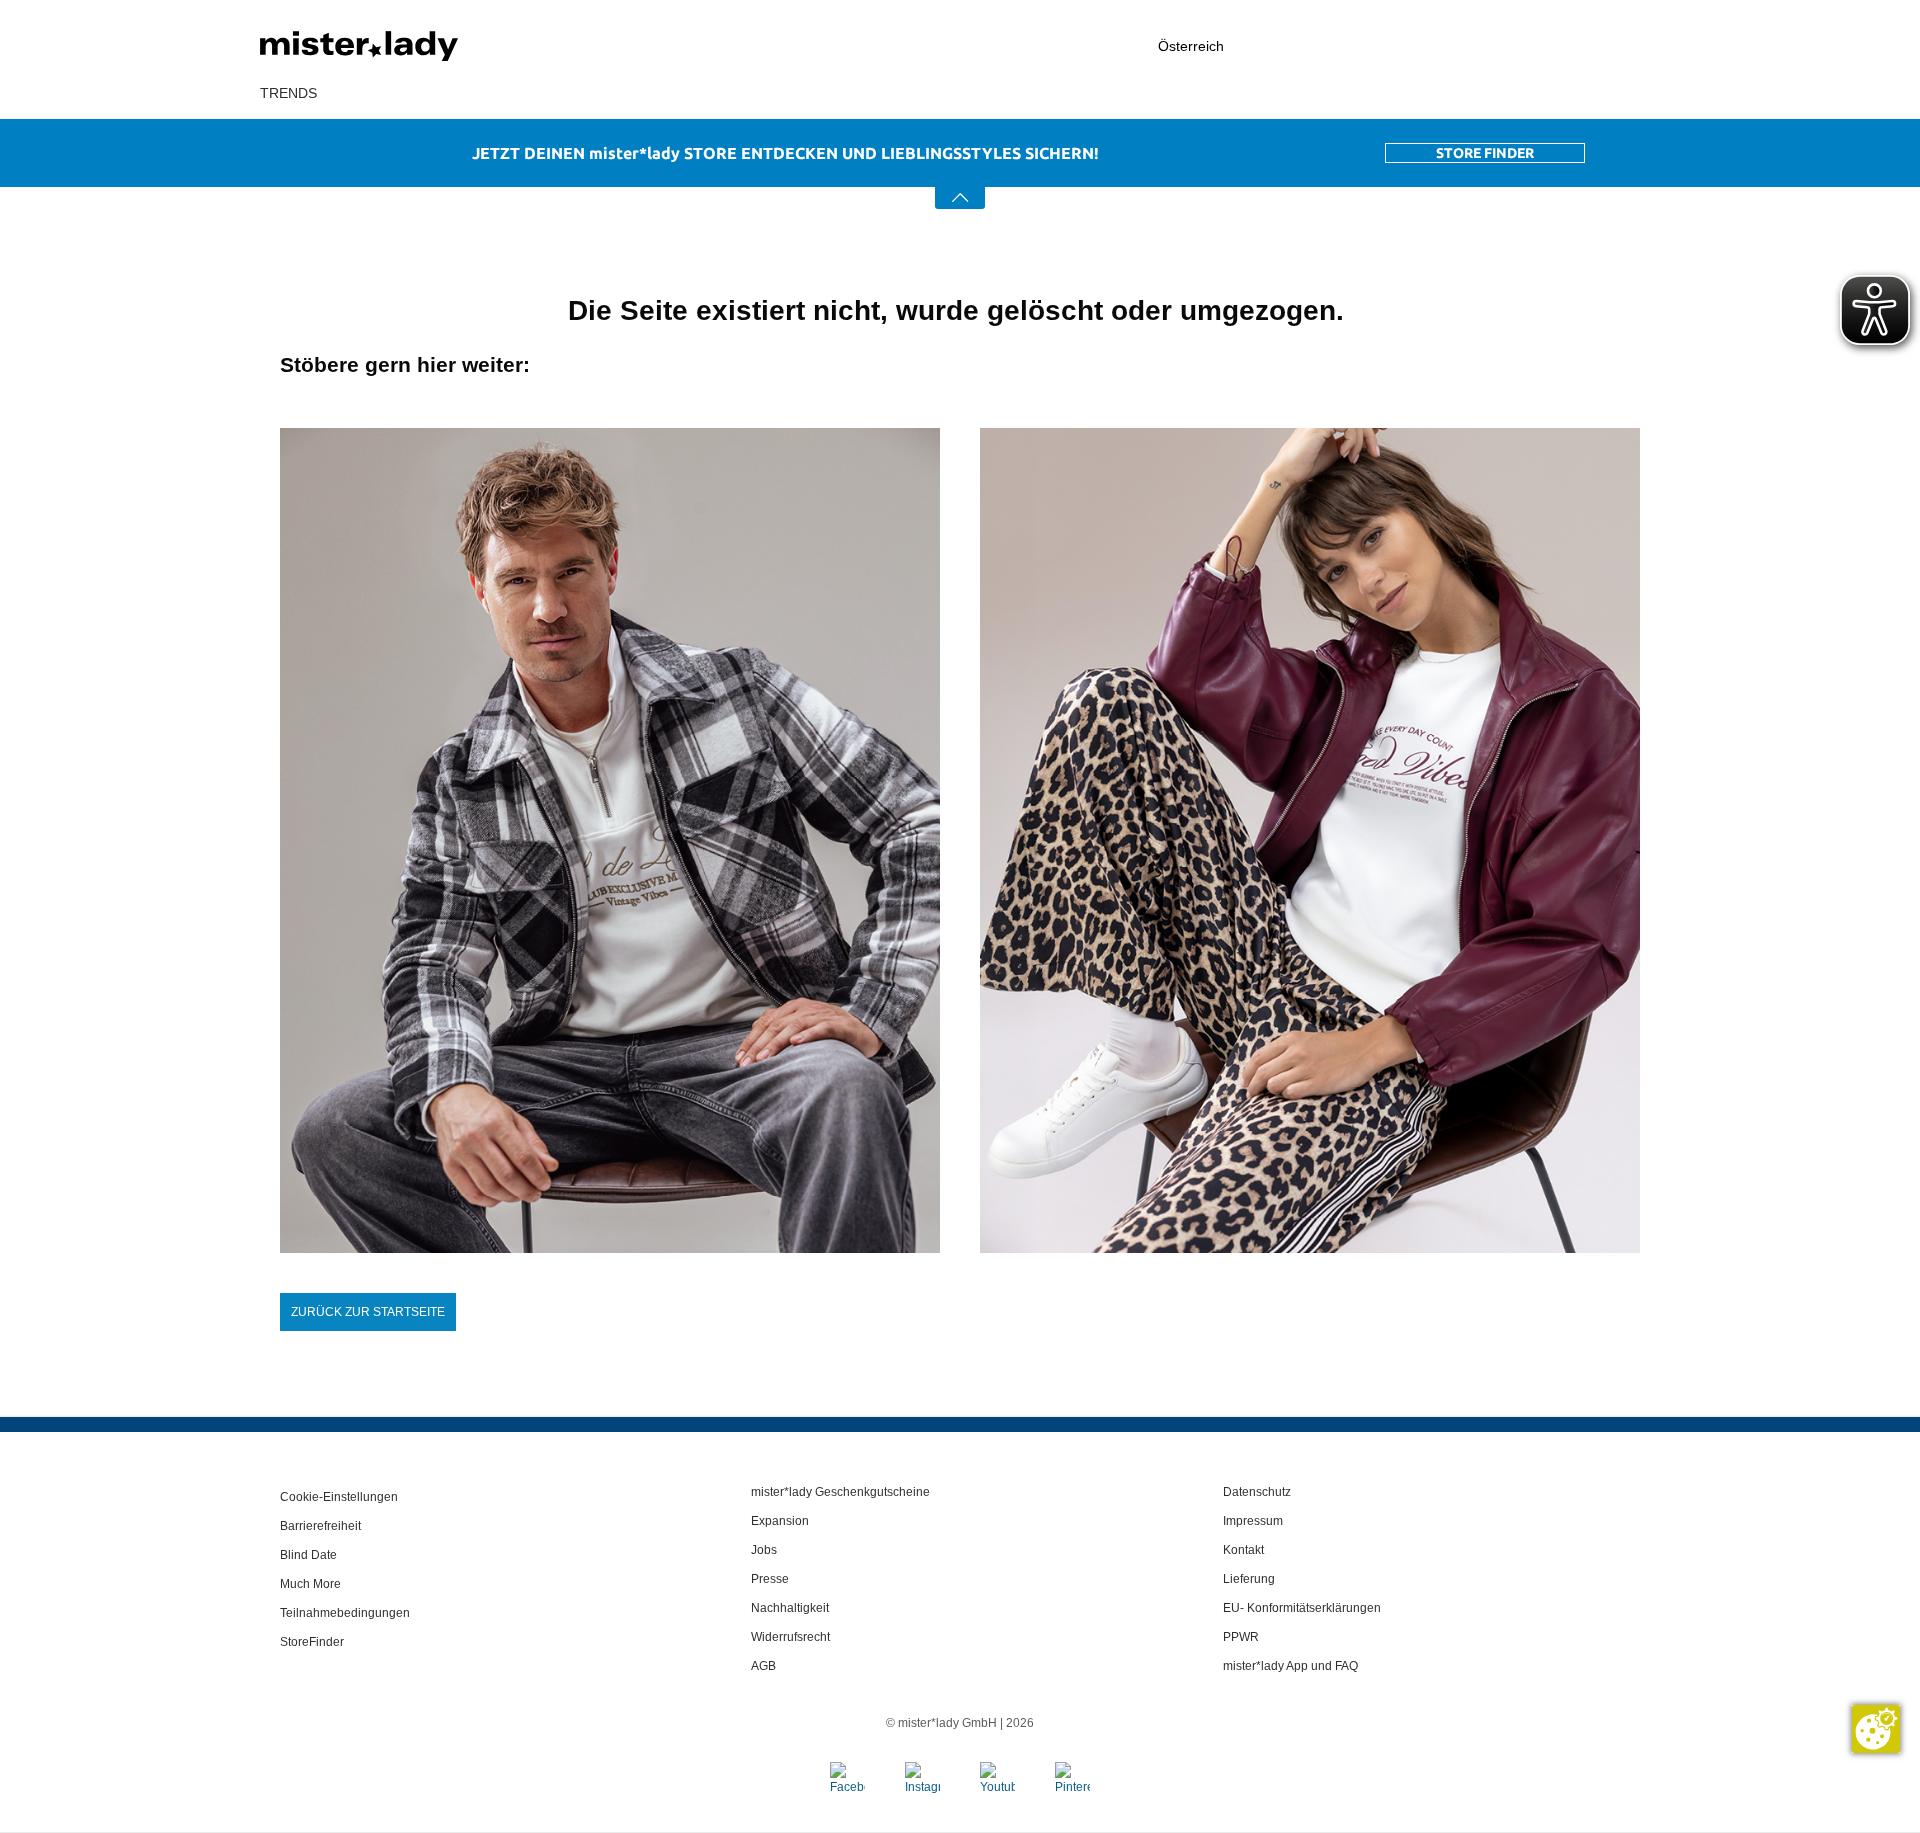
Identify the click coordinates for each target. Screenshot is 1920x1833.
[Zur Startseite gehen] (410, 46)
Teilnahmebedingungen (345, 1613)
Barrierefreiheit (320, 1526)
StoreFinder (312, 1642)
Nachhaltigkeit (790, 1608)
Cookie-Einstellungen (339, 1497)
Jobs (764, 1550)
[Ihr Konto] (1464, 46)
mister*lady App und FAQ (1290, 1666)
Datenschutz (1257, 1492)
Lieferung (1249, 1579)
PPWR (1241, 1637)
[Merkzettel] (1571, 46)
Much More (310, 1584)
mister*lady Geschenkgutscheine (840, 1492)
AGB (763, 1666)
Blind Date (308, 1555)
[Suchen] (1355, 46)
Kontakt (1243, 1550)
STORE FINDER (1485, 153)
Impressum (1253, 1521)
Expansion (780, 1521)
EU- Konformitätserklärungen (1302, 1608)
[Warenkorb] (1650, 47)
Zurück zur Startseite (368, 1312)
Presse (770, 1579)
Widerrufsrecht (790, 1637)
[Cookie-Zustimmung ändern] (1876, 1729)
